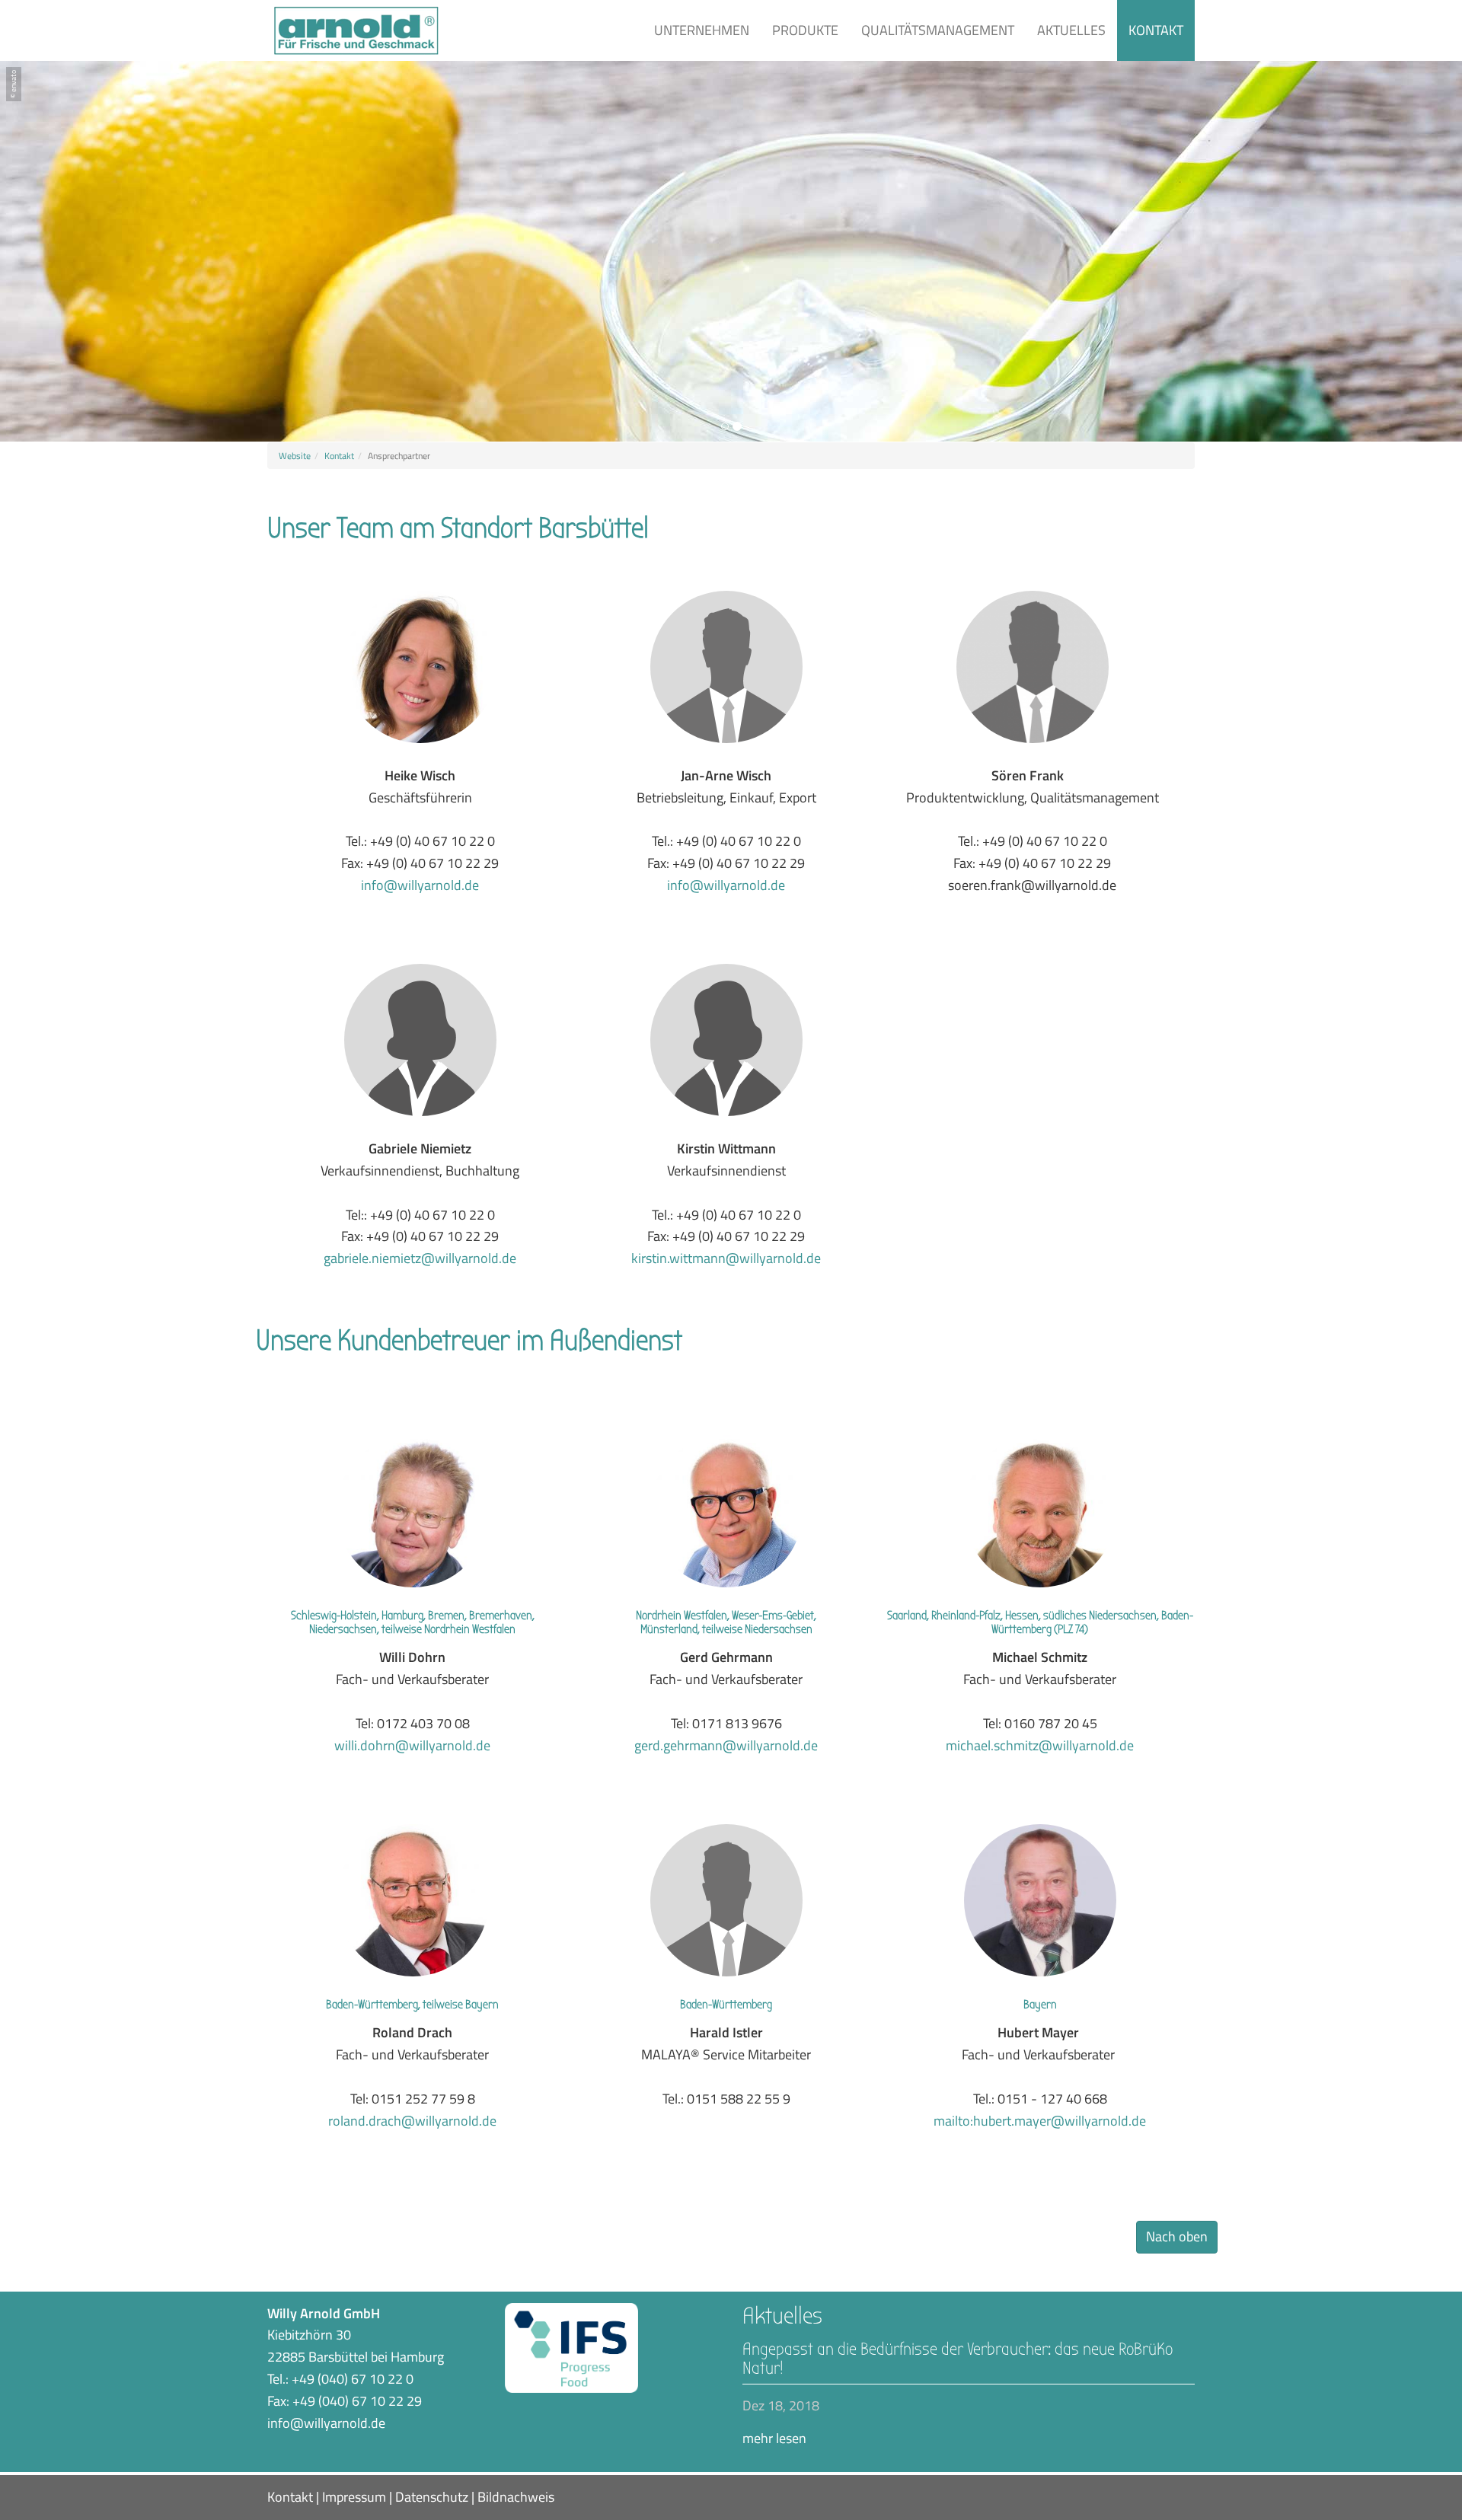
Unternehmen (702, 30)
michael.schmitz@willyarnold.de (1040, 1745)
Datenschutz (432, 2497)
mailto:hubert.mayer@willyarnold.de (1040, 2121)
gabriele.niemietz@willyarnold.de (420, 1258)
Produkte (805, 30)
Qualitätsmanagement (938, 30)
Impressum (354, 2497)
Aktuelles (1071, 30)
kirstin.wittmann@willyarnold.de (726, 1258)
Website (295, 456)
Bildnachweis (516, 2497)
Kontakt (1156, 30)
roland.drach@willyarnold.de (412, 2121)
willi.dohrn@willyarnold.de (412, 1745)
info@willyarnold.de (420, 885)
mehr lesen (774, 2438)
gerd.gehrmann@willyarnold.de (726, 1745)
